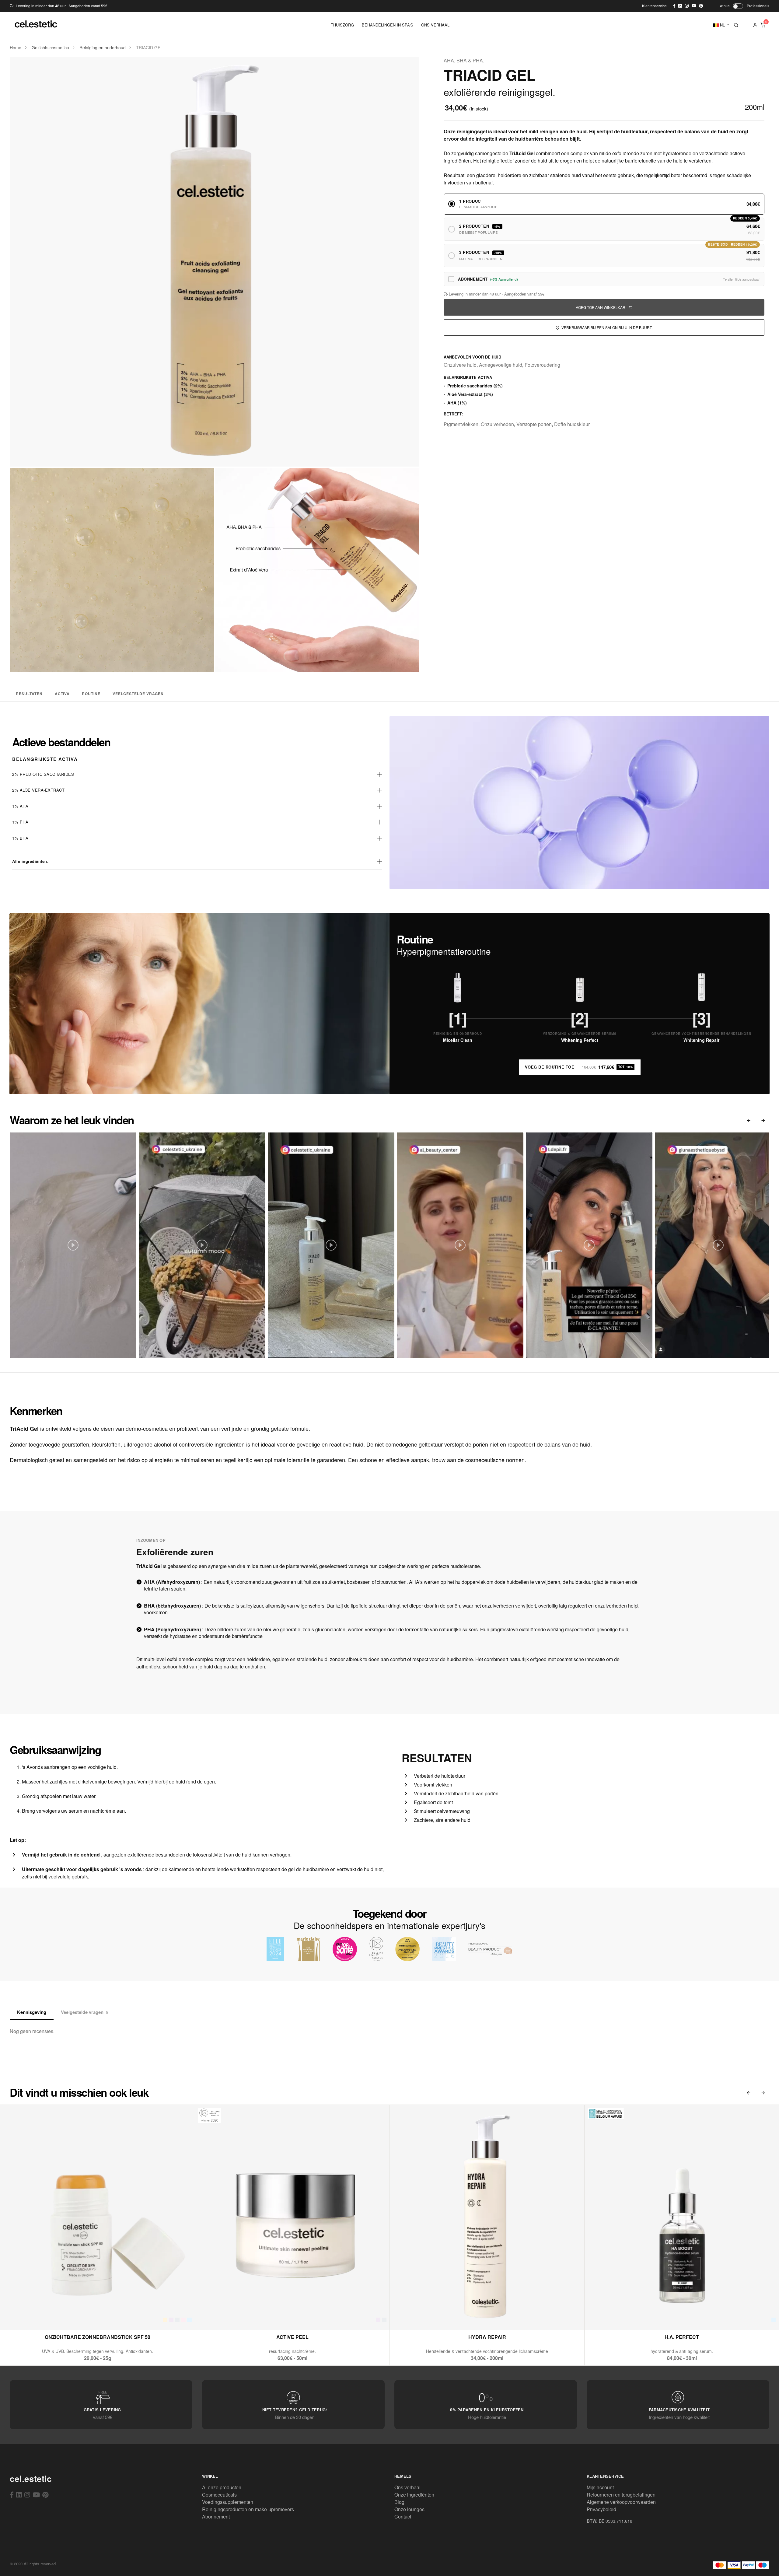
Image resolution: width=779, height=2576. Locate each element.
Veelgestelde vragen (138, 694)
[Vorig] (749, 1120)
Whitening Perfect (580, 1040)
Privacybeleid (601, 2509)
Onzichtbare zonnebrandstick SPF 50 (98, 2337)
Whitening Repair (701, 1040)
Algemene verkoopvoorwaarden (621, 2502)
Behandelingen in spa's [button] (388, 25)
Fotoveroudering (542, 365)
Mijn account (600, 2487)
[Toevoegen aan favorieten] (112, 2317)
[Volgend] (763, 1120)
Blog (399, 2502)
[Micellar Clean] (458, 988)
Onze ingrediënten (414, 2495)
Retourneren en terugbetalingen (621, 2495)
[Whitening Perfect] (580, 988)
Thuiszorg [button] (342, 25)
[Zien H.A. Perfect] (667, 2317)
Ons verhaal (407, 2487)
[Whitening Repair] (701, 988)
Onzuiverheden (497, 424)
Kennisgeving (32, 2012)
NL (722, 25)
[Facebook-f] (12, 2494)
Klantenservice (654, 6)
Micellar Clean (458, 1040)
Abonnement (216, 2516)
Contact (403, 2516)
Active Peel (292, 2337)
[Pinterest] (45, 2494)
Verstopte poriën (534, 424)
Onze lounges (409, 2509)
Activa (62, 694)
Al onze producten (222, 2487)
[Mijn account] (755, 25)
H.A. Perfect (682, 2337)
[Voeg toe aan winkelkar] (98, 2317)
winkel (725, 6)
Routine (91, 694)
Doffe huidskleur (572, 424)
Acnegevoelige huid (501, 365)
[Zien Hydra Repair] (472, 2317)
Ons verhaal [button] (435, 25)
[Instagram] (27, 2494)
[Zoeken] (736, 25)
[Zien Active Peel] (278, 2317)
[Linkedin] (19, 2494)
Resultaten (29, 694)
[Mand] (763, 25)
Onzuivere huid (460, 365)
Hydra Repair (487, 2337)
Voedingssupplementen (228, 2502)
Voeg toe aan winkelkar (601, 307)
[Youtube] (36, 2494)
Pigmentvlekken (461, 424)
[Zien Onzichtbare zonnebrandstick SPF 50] (83, 2317)
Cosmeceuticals (219, 2495)
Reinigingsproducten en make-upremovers (248, 2509)
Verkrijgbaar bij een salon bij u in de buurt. (606, 327)
